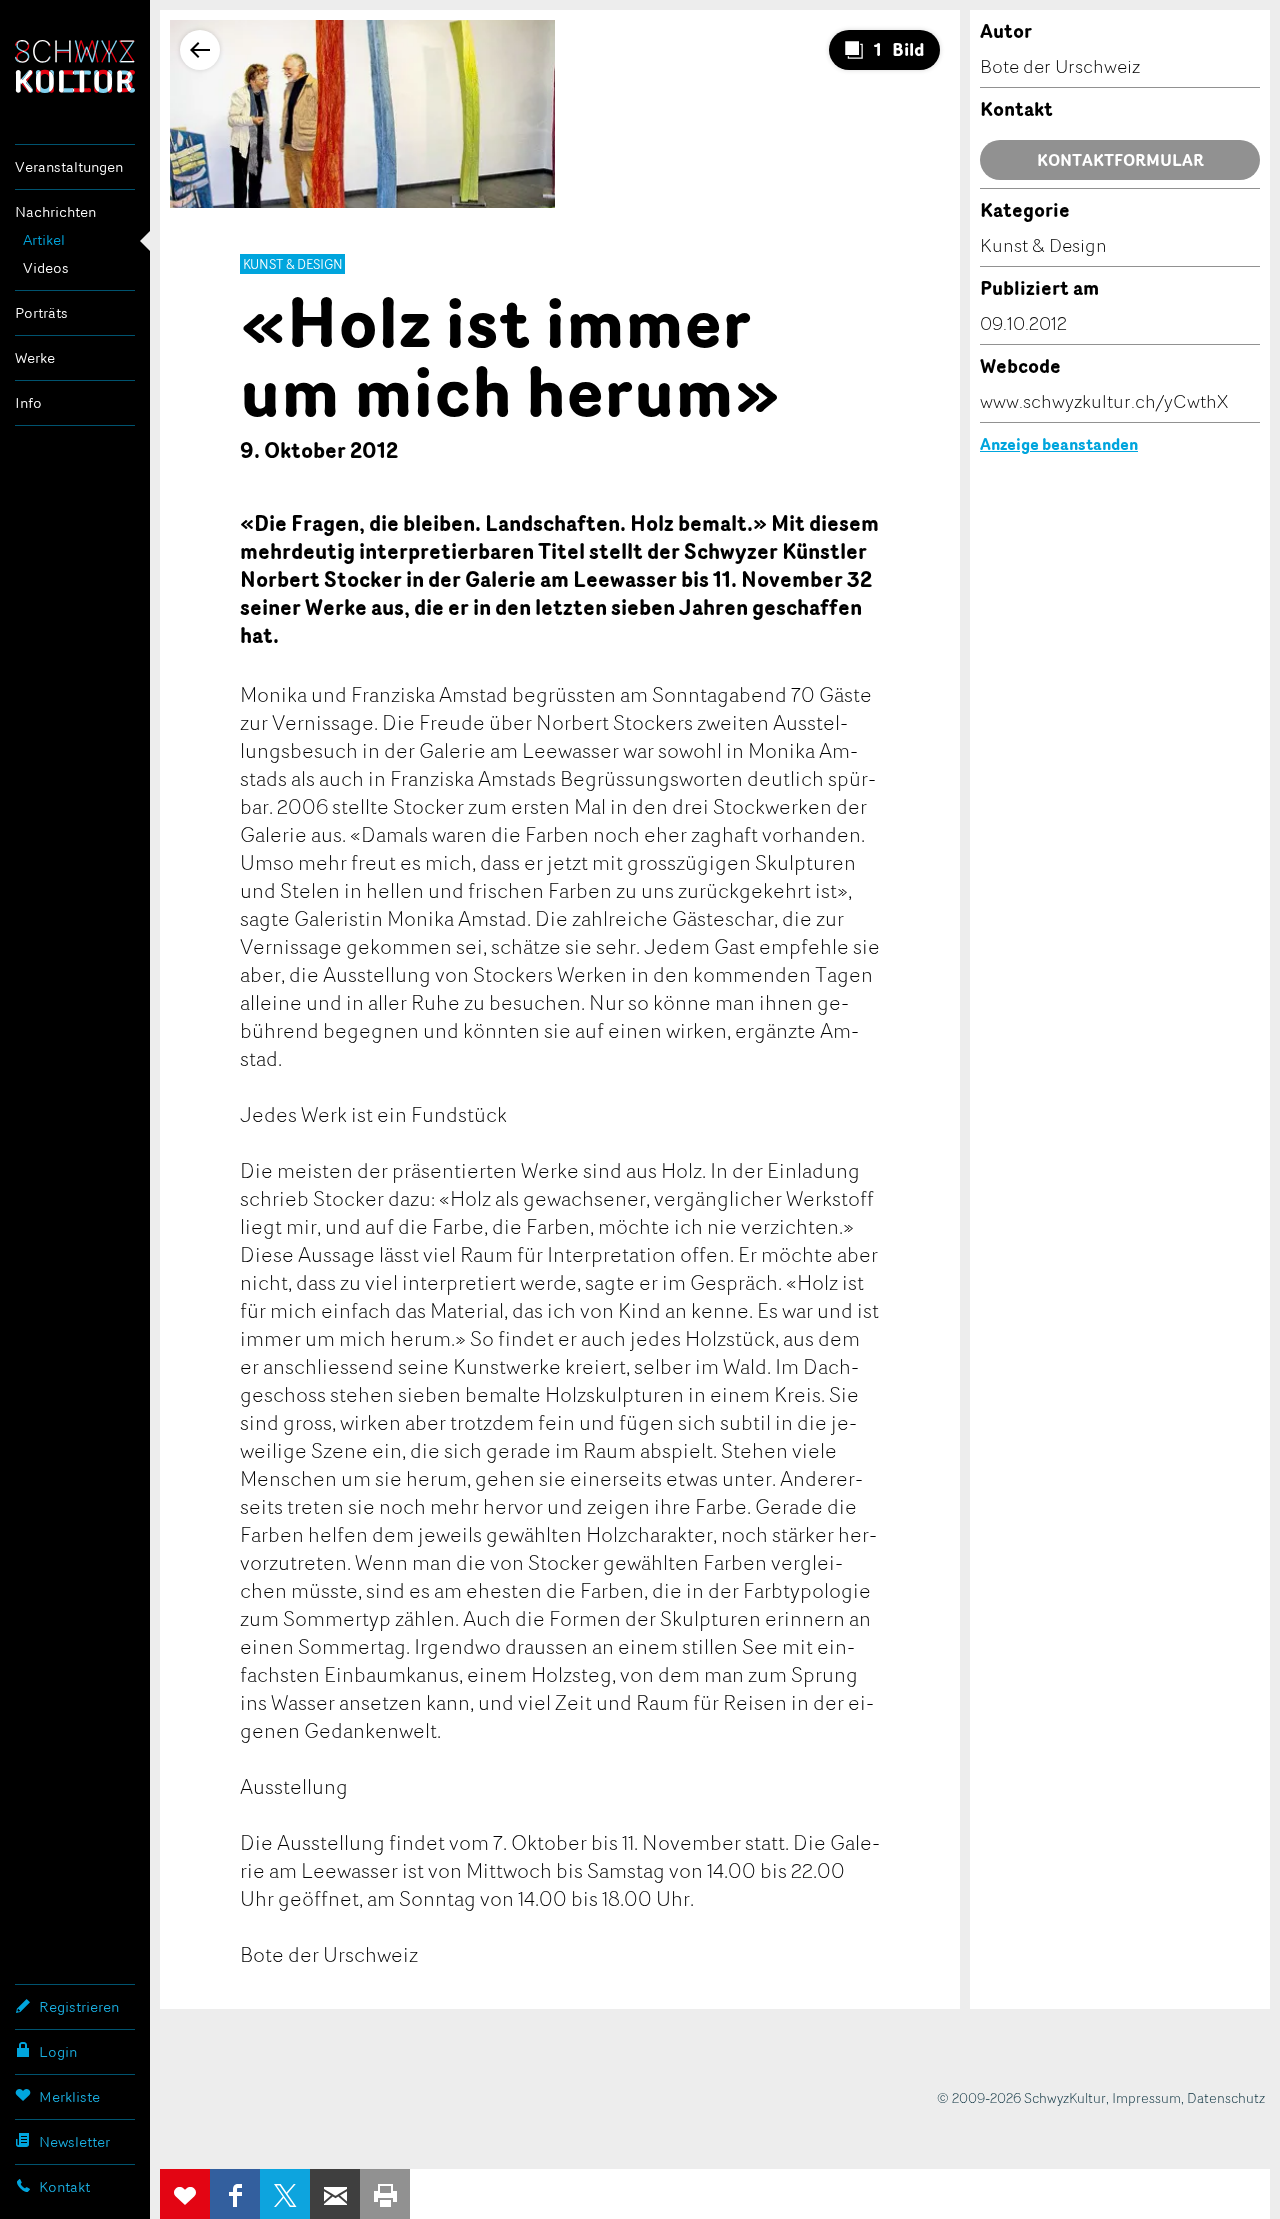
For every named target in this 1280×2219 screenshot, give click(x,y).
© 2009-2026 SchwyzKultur (1021, 2097)
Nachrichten (55, 211)
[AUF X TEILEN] (285, 2194)
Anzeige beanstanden (1059, 444)
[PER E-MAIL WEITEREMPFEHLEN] (335, 2194)
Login (58, 2051)
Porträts (41, 312)
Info (28, 402)
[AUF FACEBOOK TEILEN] (235, 2194)
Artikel (44, 239)
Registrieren (79, 2006)
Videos (46, 267)
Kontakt (64, 2186)
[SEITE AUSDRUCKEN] (385, 2194)
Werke (35, 357)
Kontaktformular (1120, 160)
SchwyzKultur (75, 66)
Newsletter (74, 2141)
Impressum (1146, 2097)
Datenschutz (1226, 2097)
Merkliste (69, 2096)
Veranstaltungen (69, 166)
